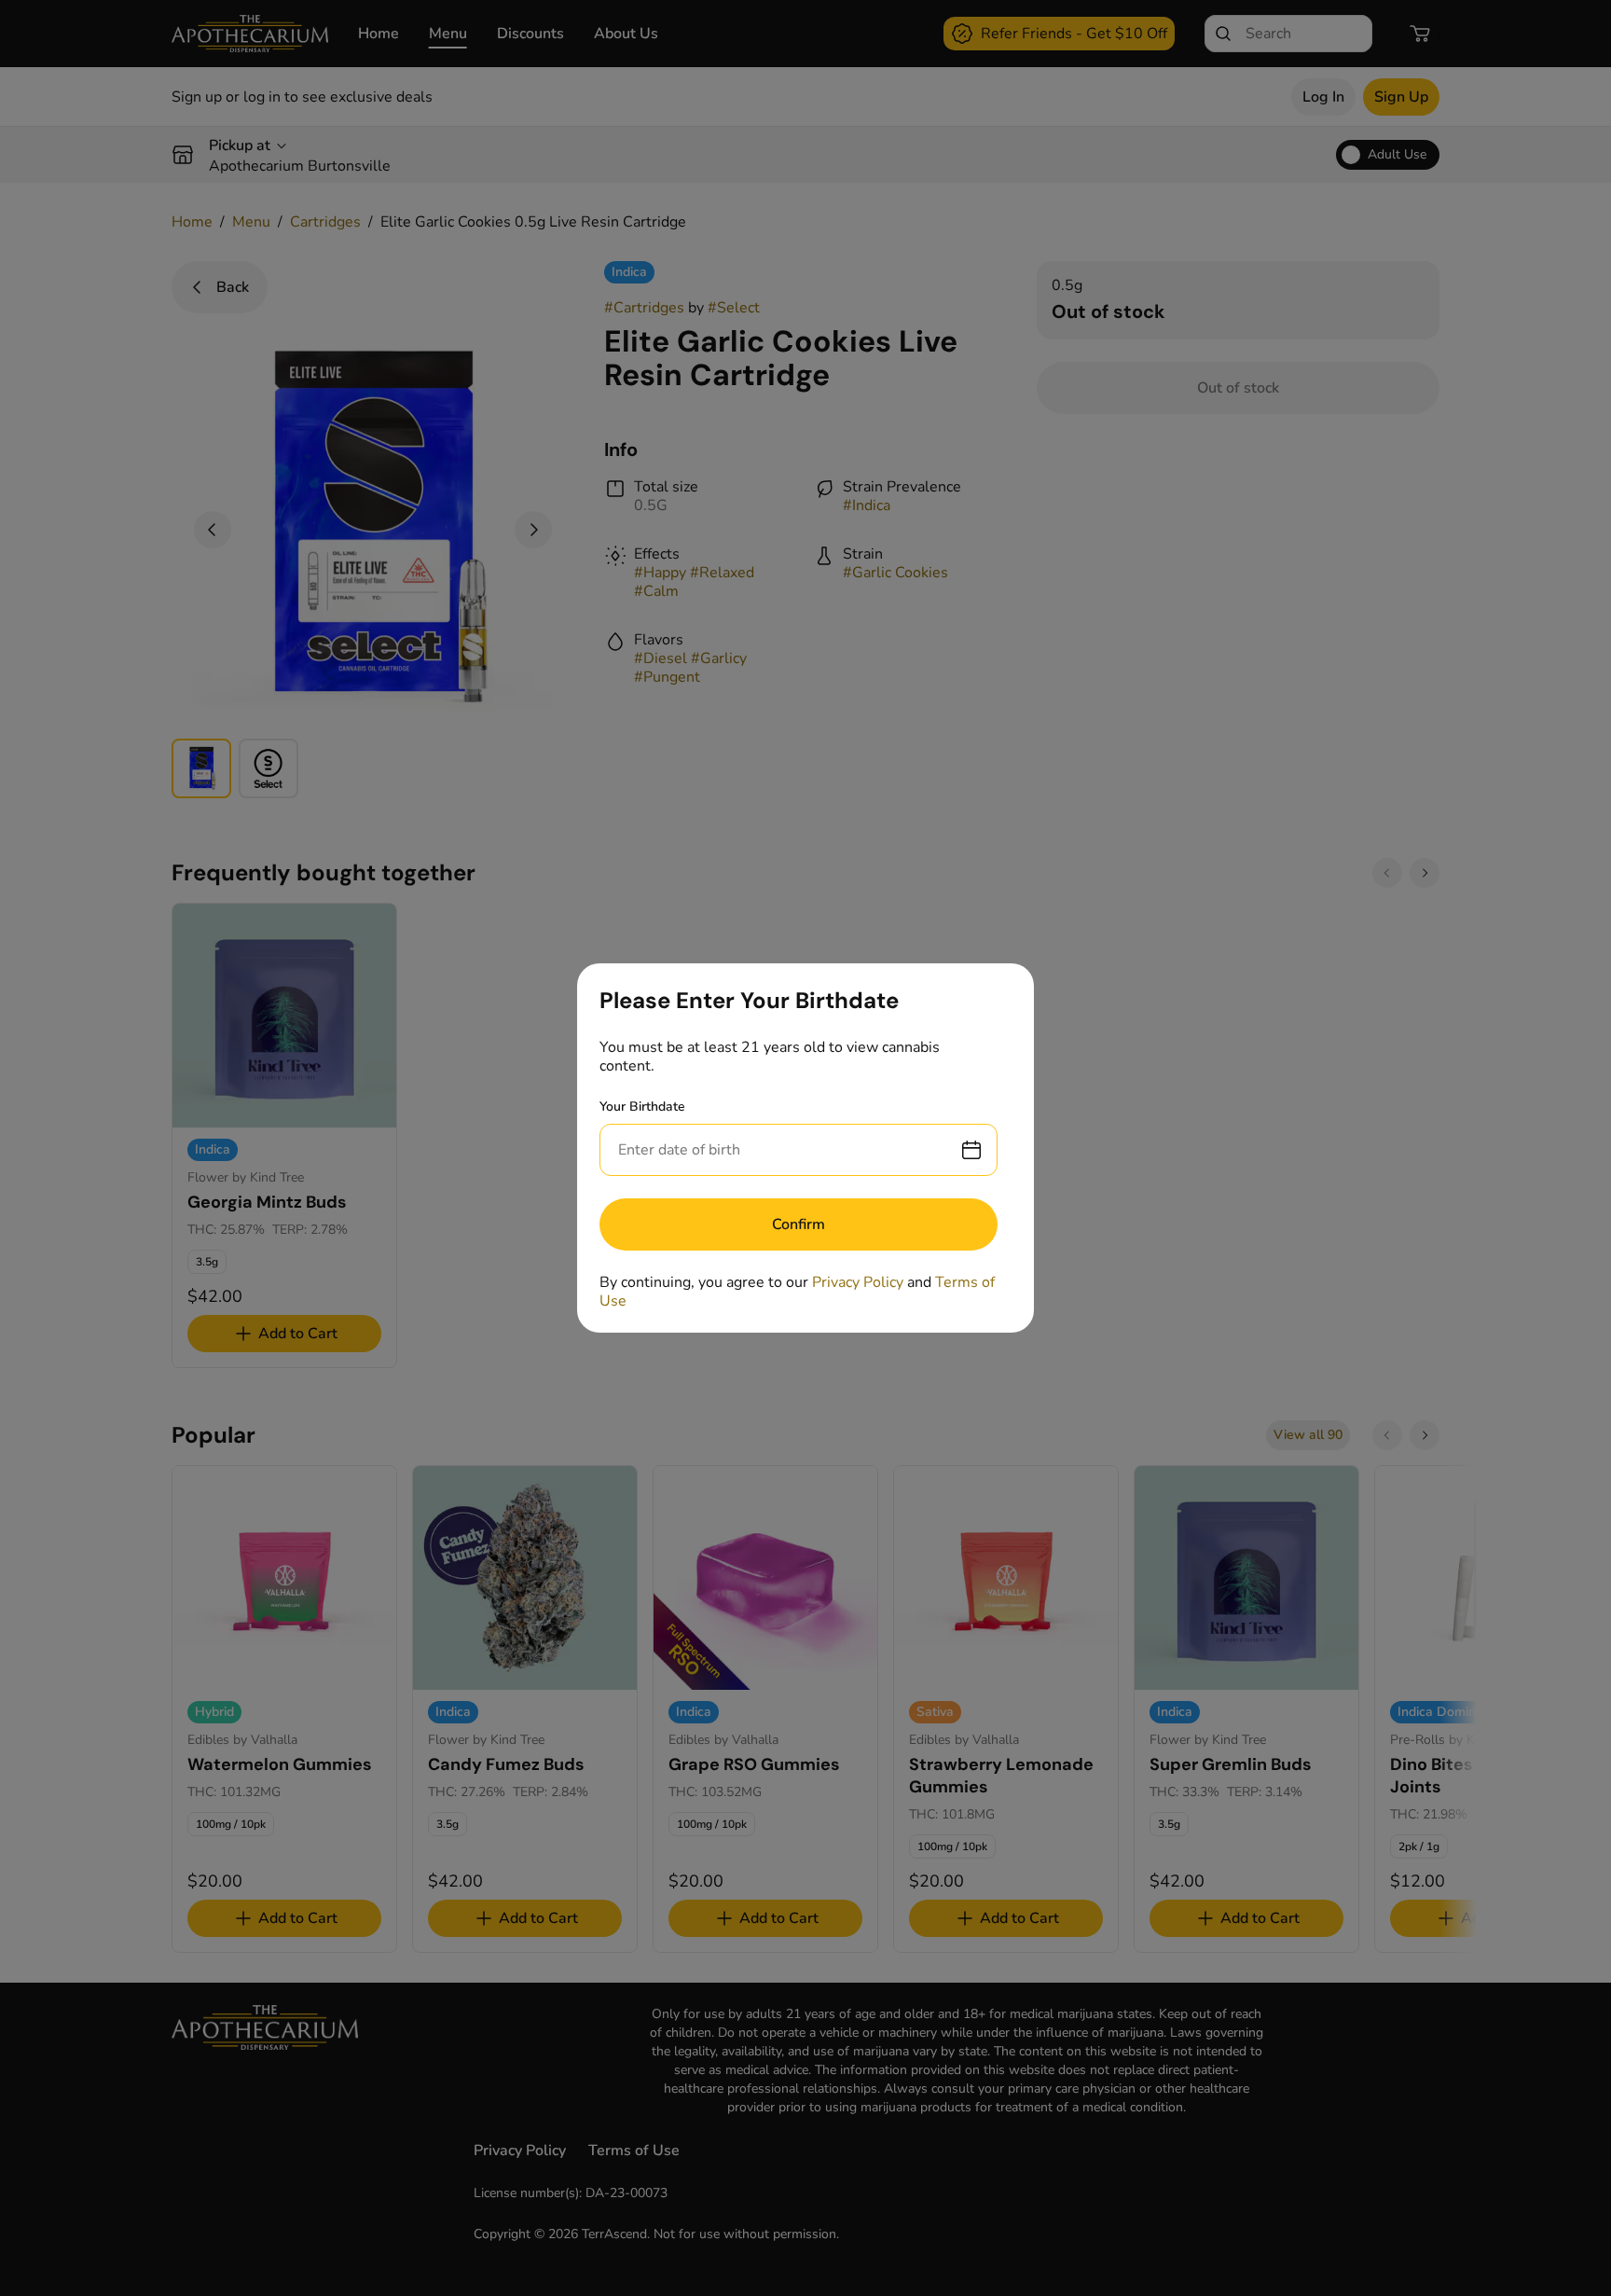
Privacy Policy (858, 1282)
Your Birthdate (642, 1107)
